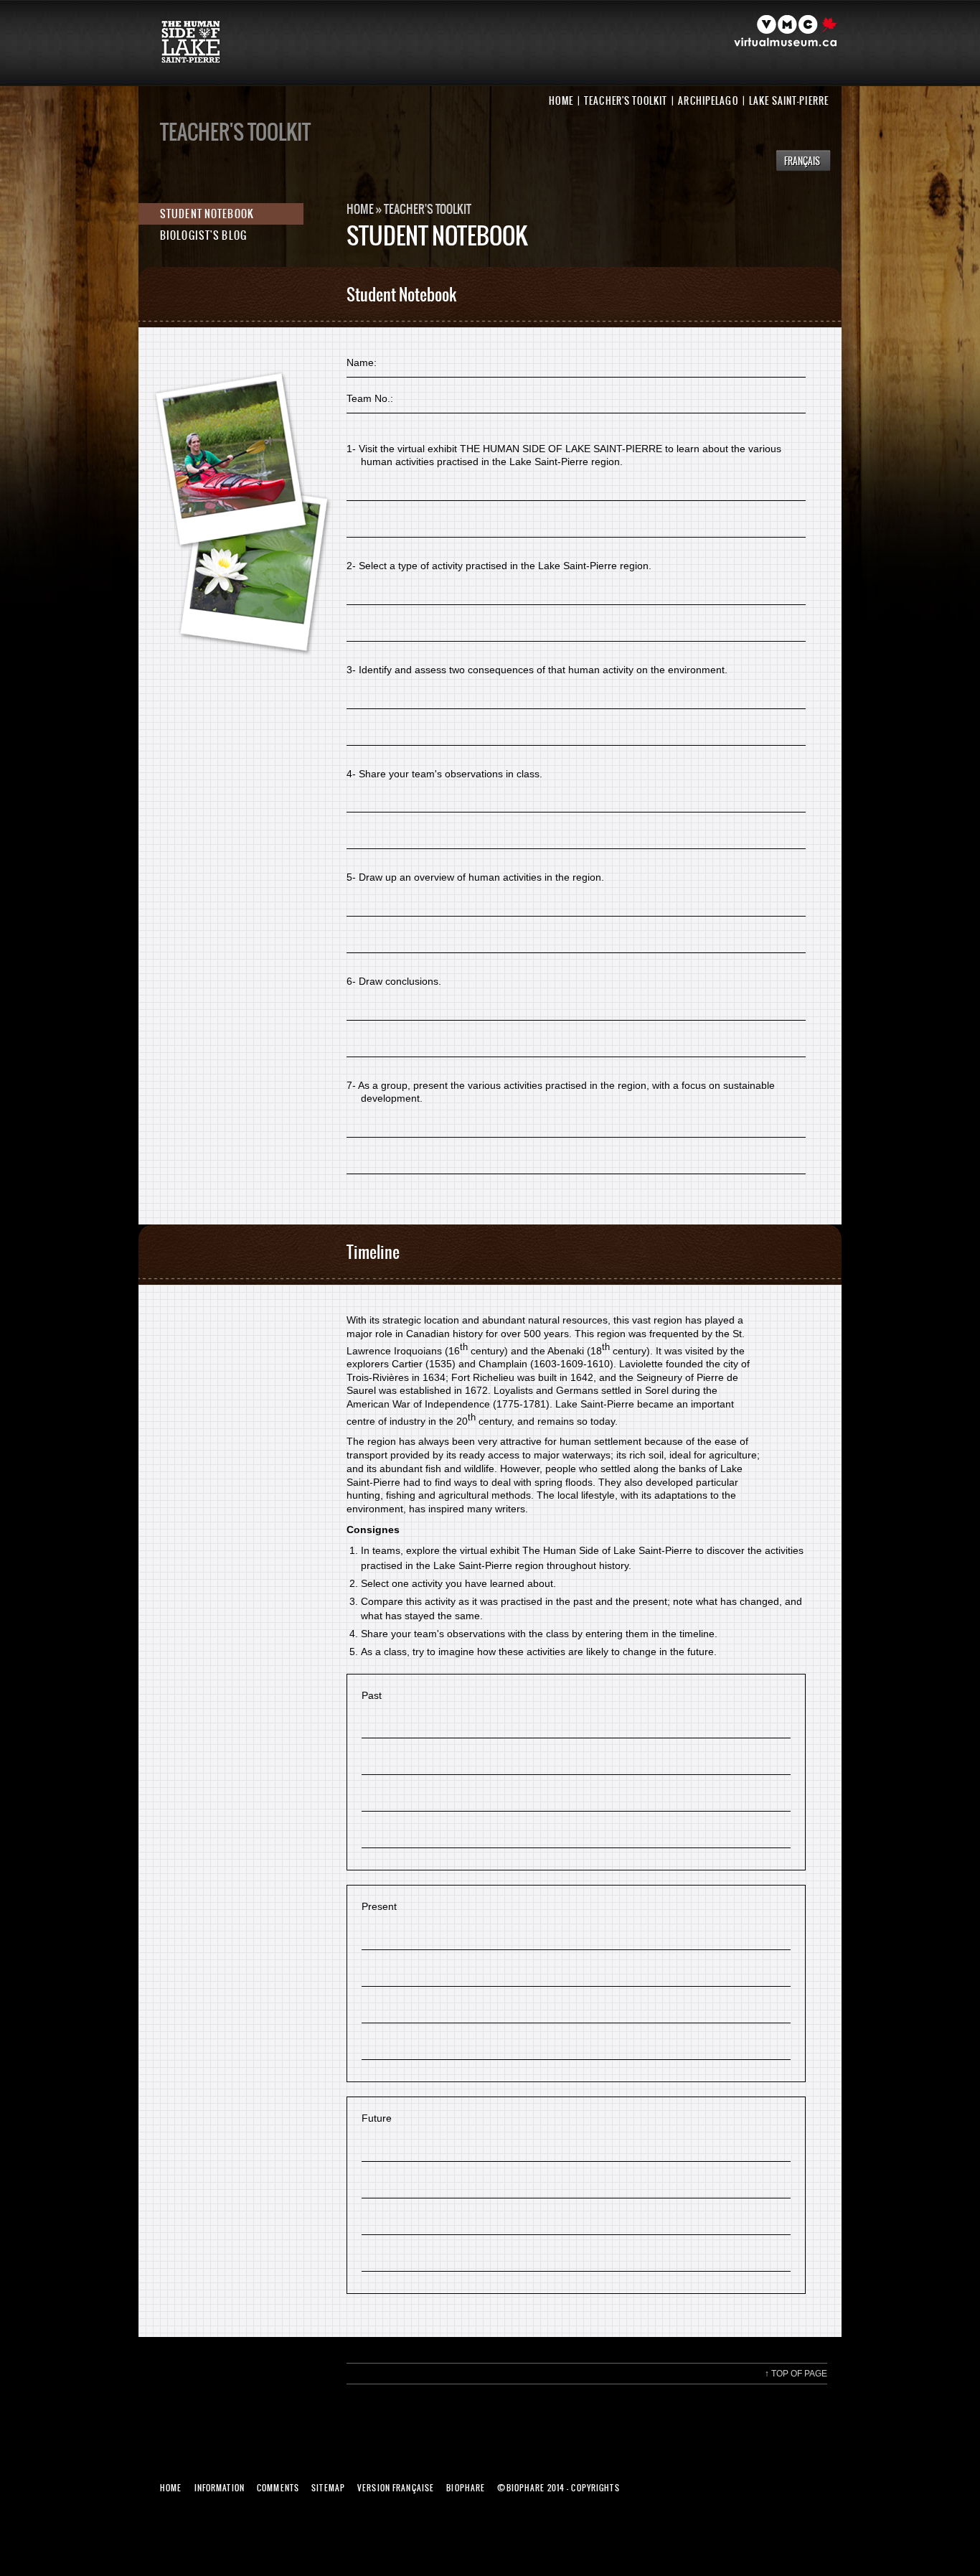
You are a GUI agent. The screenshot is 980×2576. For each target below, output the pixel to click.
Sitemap (328, 2488)
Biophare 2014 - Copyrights (558, 2488)
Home (561, 101)
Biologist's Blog (203, 235)
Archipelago (708, 101)
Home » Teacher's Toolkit (409, 209)
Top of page (796, 2374)
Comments (278, 2488)
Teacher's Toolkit (626, 101)
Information (220, 2488)
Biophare (466, 2488)
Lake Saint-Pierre (789, 101)
